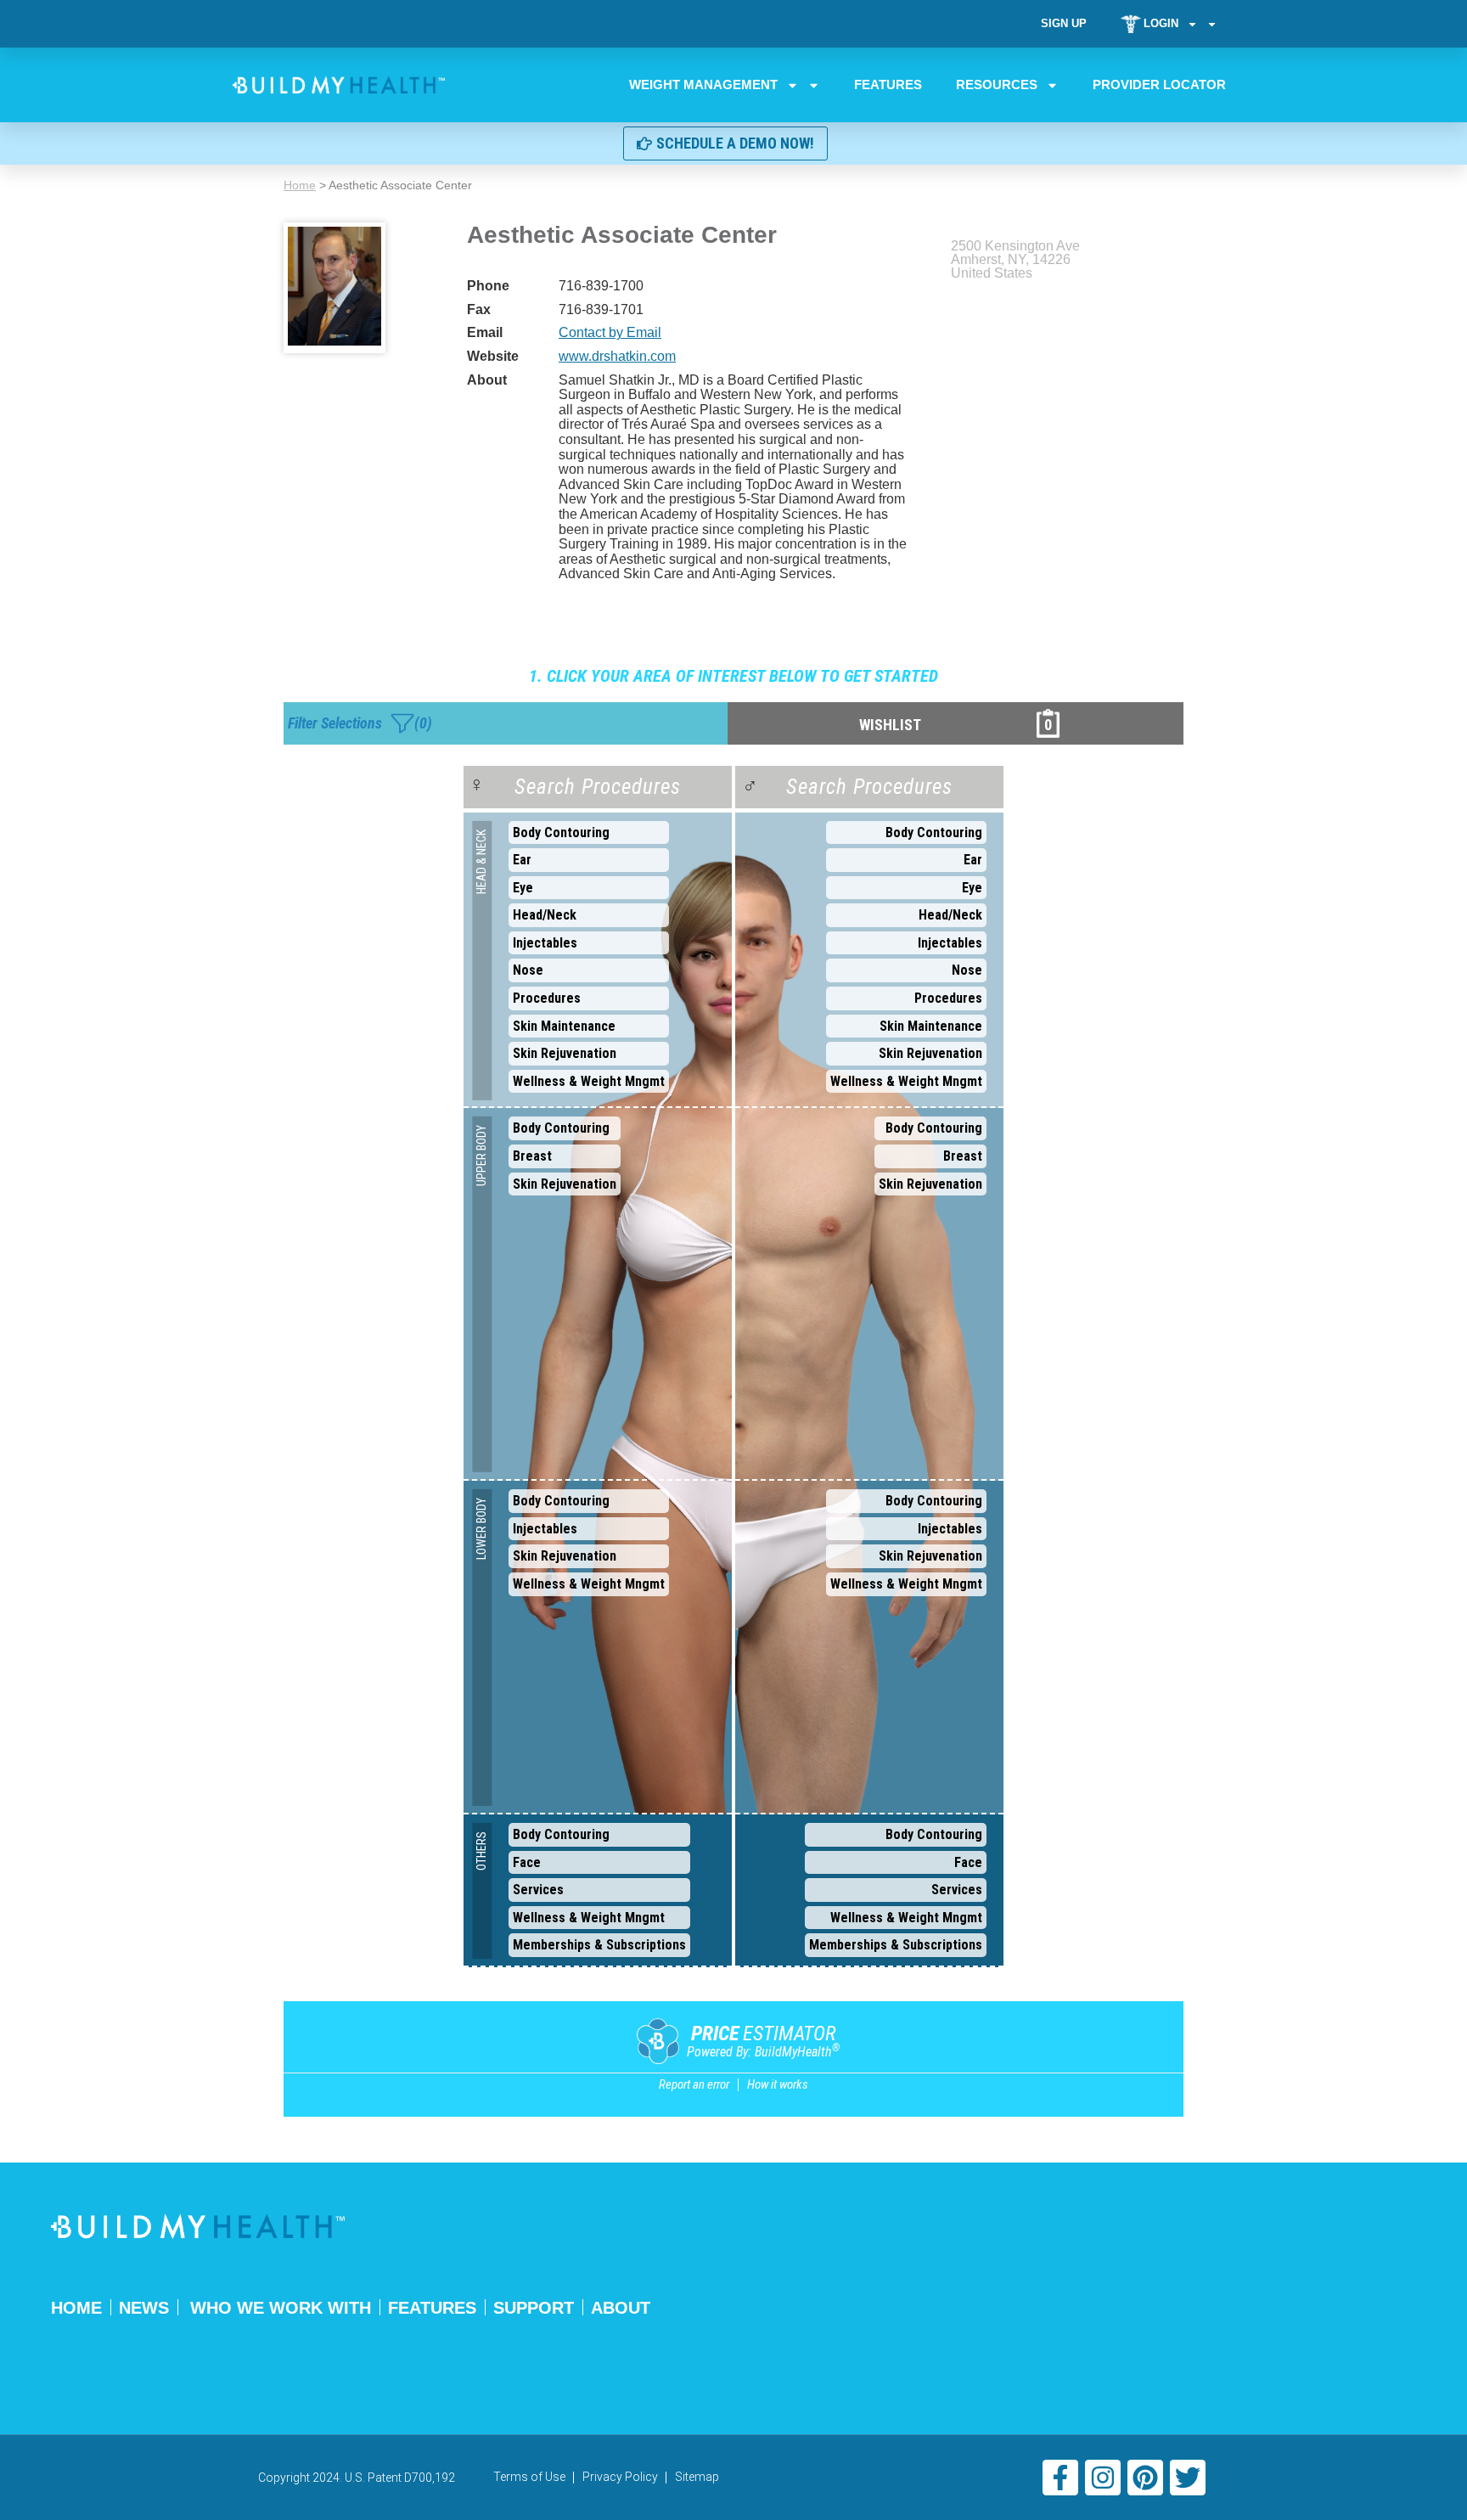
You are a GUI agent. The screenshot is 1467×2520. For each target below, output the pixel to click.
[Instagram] (1103, 2478)
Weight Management (703, 84)
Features (888, 84)
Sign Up (1064, 23)
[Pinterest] (1145, 2478)
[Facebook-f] (1060, 2478)
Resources (997, 84)
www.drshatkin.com (617, 356)
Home (300, 185)
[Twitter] (1188, 2478)
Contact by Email (610, 332)
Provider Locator (1159, 84)
